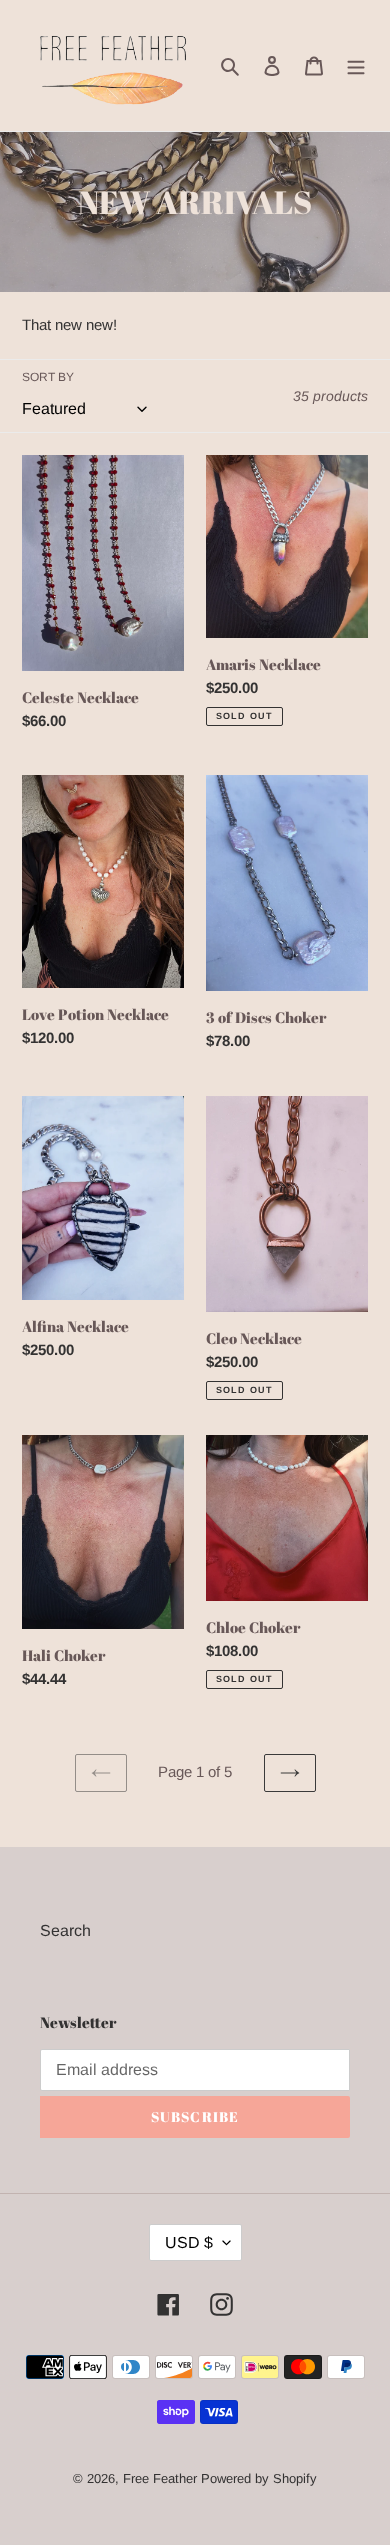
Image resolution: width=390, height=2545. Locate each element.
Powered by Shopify (259, 2478)
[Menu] (356, 66)
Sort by (48, 377)
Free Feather (160, 2478)
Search (65, 1930)
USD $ (189, 2242)
